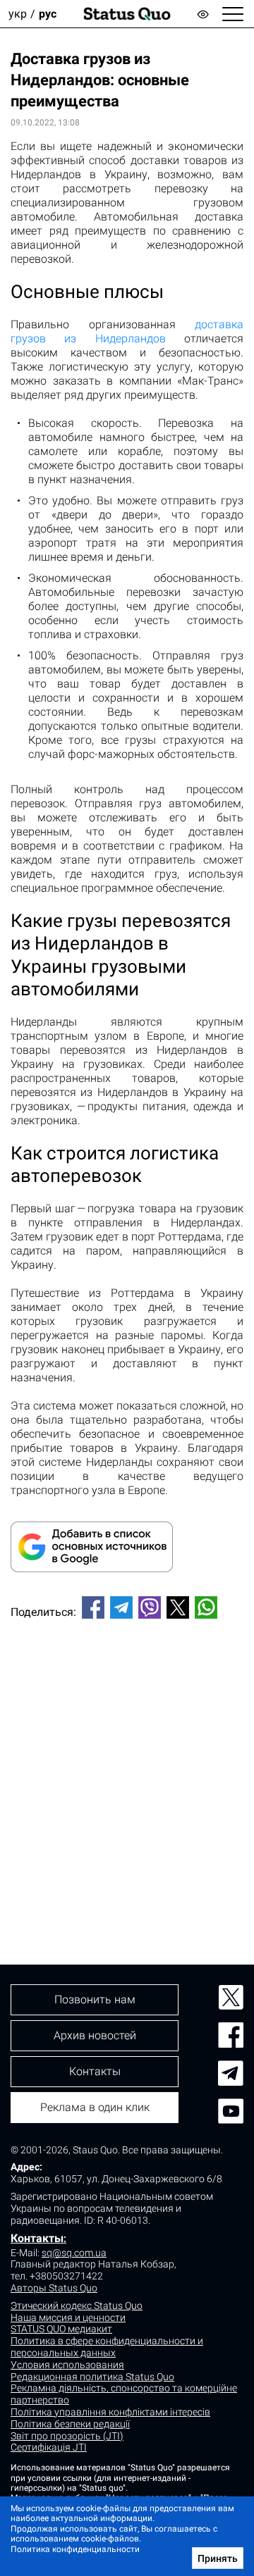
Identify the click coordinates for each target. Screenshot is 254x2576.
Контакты (37, 2238)
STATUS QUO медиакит (61, 2329)
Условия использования (67, 2365)
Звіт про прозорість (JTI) (67, 2436)
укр (18, 14)
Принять (218, 2558)
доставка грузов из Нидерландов (127, 331)
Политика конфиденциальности (75, 2549)
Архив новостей (95, 2035)
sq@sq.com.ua (74, 2253)
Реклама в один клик (95, 2107)
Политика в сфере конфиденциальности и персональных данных (107, 2347)
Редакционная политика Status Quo (92, 2377)
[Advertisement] (127, 1768)
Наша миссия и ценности (68, 2317)
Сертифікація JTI (49, 2447)
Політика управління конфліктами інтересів (110, 2412)
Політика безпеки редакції (70, 2424)
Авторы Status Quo (54, 2288)
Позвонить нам (95, 1999)
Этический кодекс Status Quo (77, 2306)
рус (48, 14)
